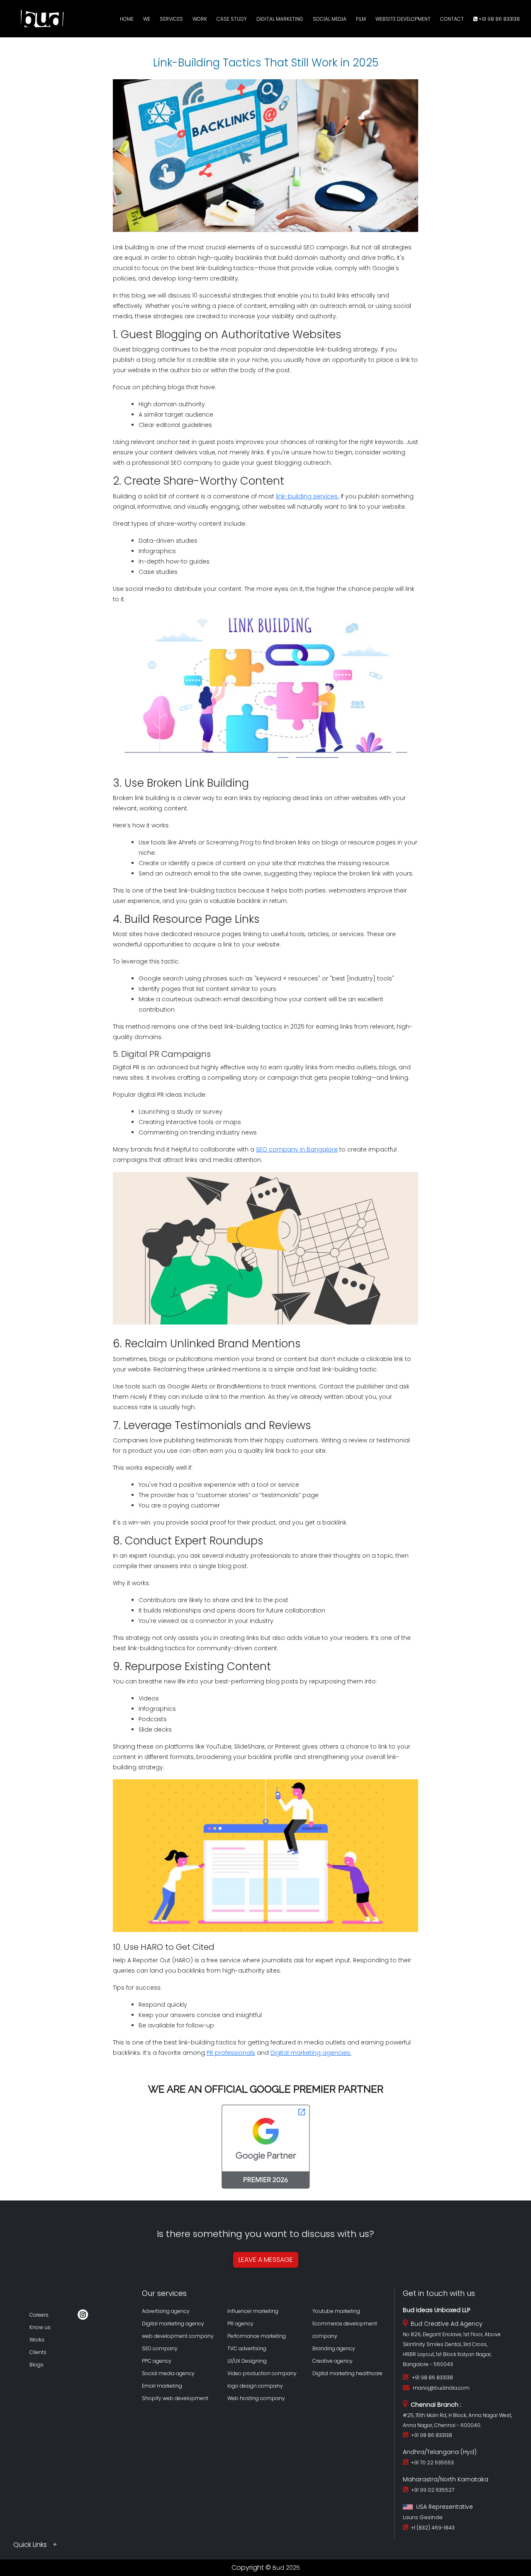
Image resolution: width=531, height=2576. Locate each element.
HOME (127, 19)
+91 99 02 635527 (431, 2490)
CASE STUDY (232, 19)
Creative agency (332, 2361)
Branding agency (334, 2348)
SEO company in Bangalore (297, 1149)
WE (147, 19)
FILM (361, 19)
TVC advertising (247, 2348)
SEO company (160, 2348)
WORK (200, 19)
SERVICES (171, 19)
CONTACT (452, 19)
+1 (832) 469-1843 (432, 2528)
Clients (38, 2352)
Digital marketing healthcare (347, 2373)
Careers (39, 2315)
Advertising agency (166, 2311)
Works (37, 2340)
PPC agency (157, 2361)
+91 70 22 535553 (431, 2463)
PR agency (240, 2324)
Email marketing (162, 2386)
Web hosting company (256, 2398)
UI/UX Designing (247, 2361)
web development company (178, 2336)
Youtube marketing (336, 2311)
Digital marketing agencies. (311, 2053)
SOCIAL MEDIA (330, 19)
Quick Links (31, 2545)
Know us (40, 2327)
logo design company (255, 2386)
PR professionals (231, 2053)
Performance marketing (257, 2336)
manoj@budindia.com (441, 2388)
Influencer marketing (253, 2311)
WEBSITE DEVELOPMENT (403, 19)
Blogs (37, 2365)
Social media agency (168, 2373)
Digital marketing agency (173, 2324)
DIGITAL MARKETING (280, 19)
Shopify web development (175, 2398)
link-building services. (307, 496)
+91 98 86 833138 (499, 19)
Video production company (262, 2373)
